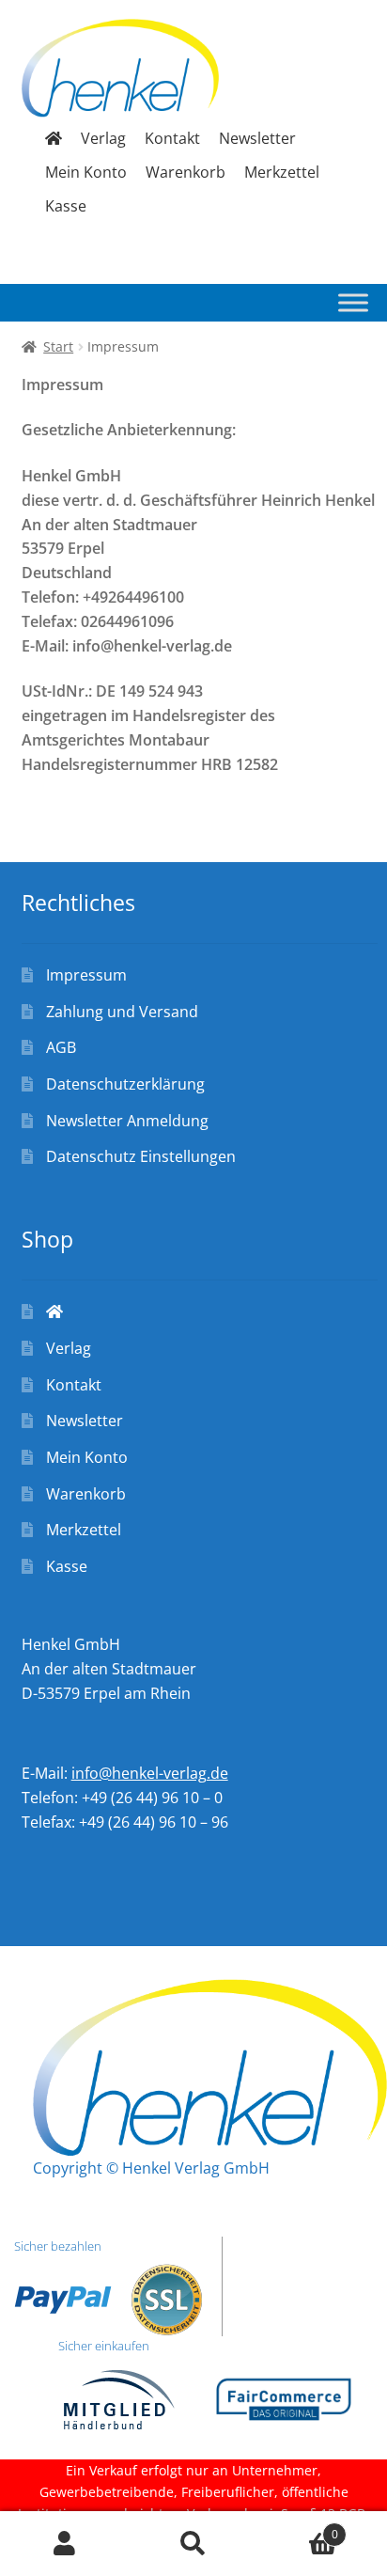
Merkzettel (282, 172)
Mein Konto (86, 172)
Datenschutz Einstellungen (141, 1156)
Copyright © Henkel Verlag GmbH (151, 2168)
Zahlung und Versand (122, 1012)
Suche (193, 2544)
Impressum (86, 975)
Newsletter (257, 138)
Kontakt (172, 138)
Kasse (66, 206)
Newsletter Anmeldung (127, 1121)
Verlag (103, 138)
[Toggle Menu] (353, 303)
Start (58, 346)
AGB (61, 1047)
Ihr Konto (64, 2544)
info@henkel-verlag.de (150, 1773)
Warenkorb (186, 172)
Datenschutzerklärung (125, 1084)
